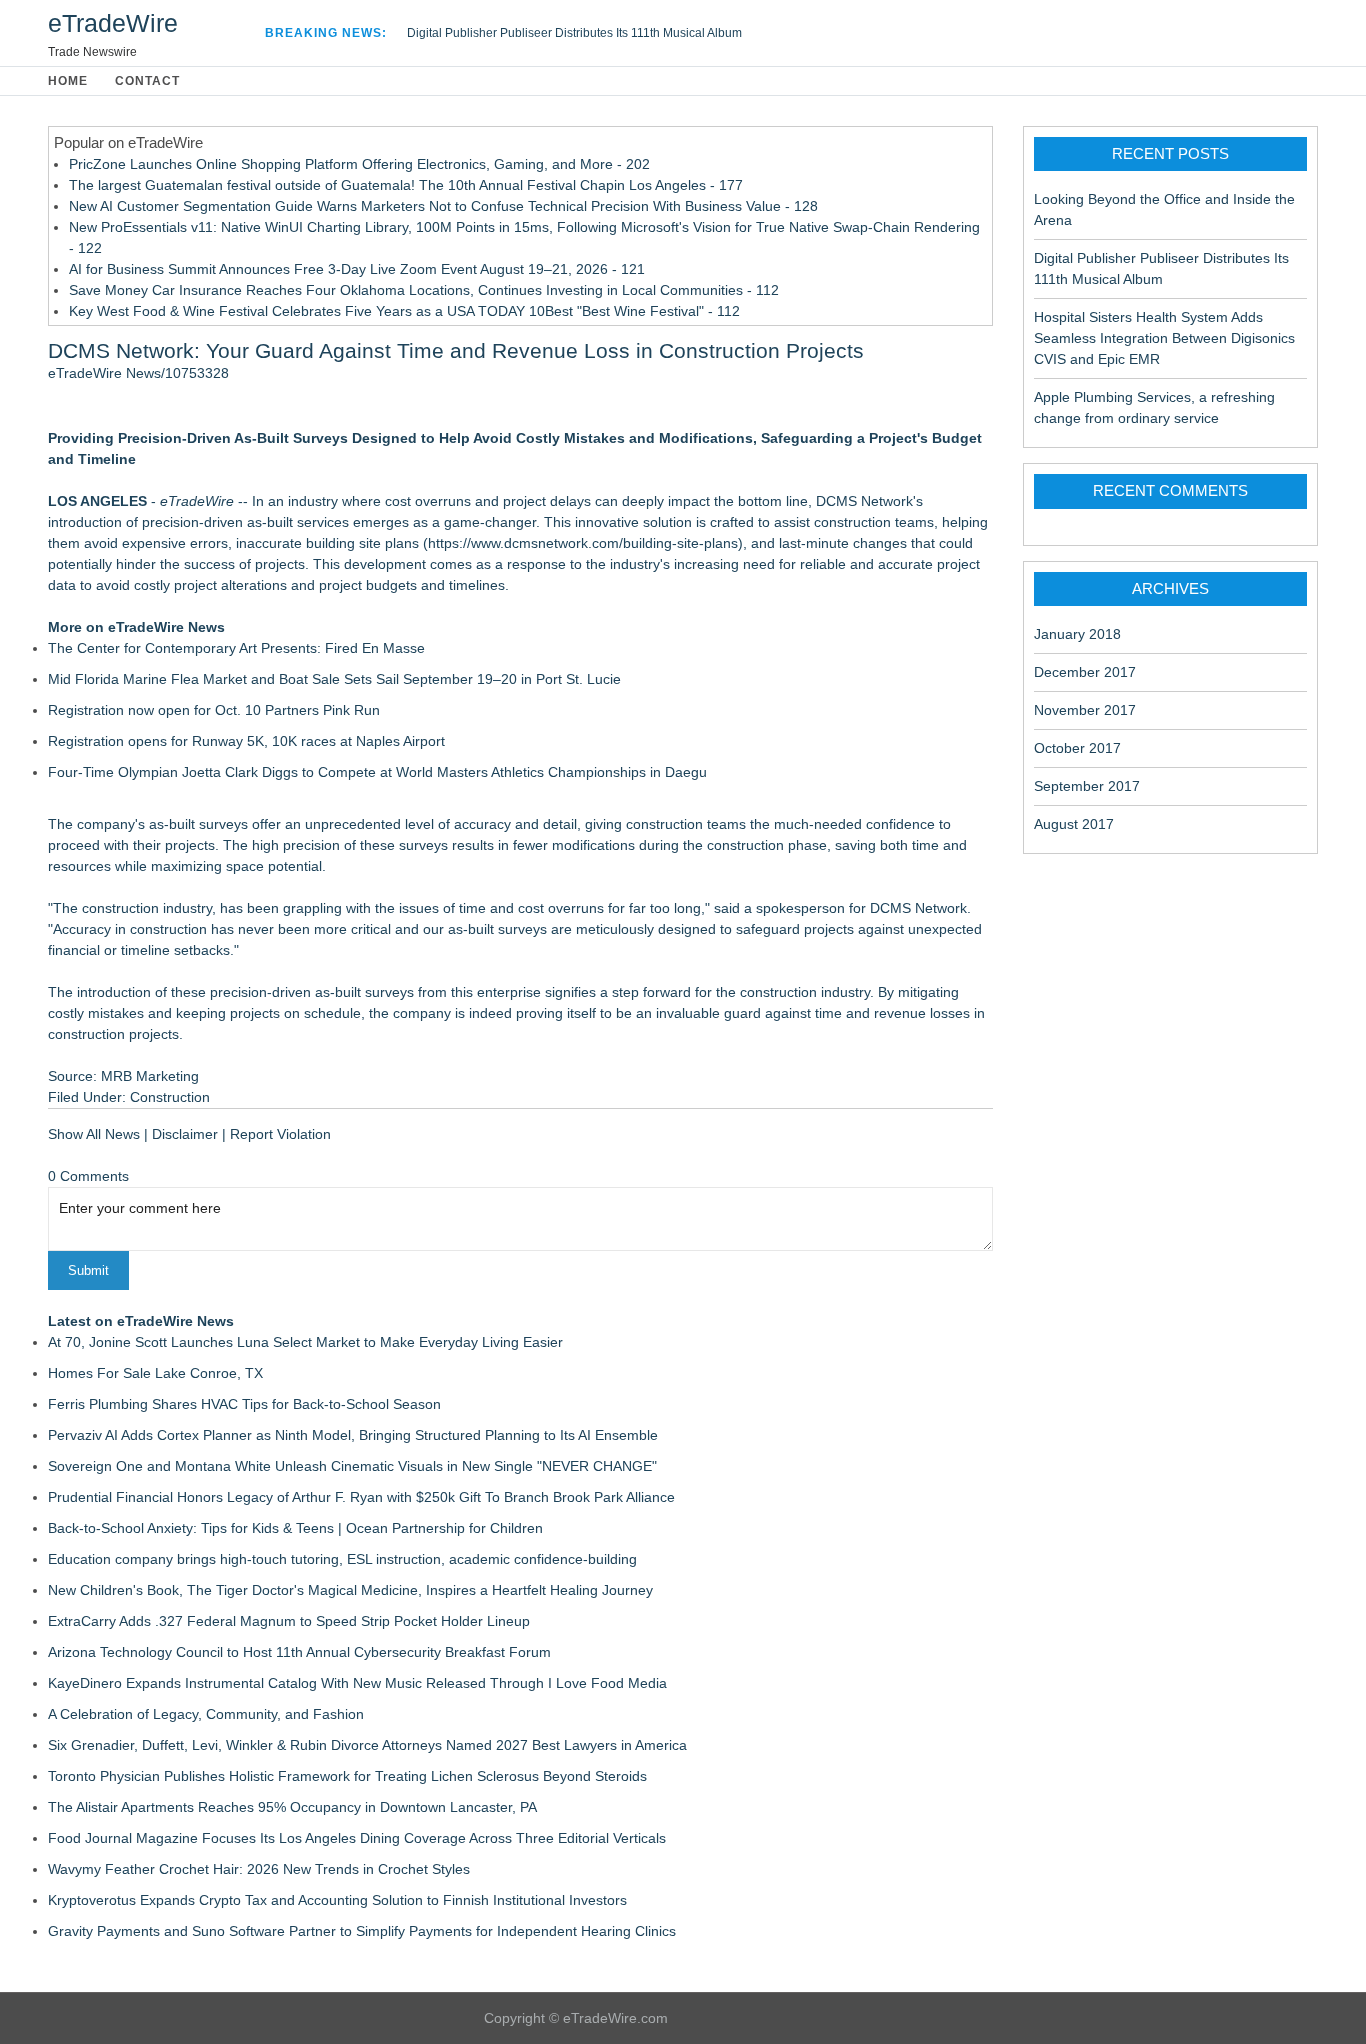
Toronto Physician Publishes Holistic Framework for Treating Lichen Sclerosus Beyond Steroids (347, 1776)
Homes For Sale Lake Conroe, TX (155, 1373)
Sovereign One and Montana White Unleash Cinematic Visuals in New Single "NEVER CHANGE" (352, 1466)
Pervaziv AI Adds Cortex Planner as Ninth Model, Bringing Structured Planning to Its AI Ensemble (353, 1435)
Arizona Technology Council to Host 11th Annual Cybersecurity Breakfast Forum (299, 1652)
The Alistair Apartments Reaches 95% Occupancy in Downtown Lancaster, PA (292, 1807)
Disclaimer (185, 1134)
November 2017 (1085, 710)
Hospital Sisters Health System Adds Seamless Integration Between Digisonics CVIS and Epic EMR (1164, 338)
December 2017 (1085, 672)
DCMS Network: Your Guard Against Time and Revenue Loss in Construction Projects (456, 350)
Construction (170, 1097)
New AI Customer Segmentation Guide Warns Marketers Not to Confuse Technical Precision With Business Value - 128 (443, 206)
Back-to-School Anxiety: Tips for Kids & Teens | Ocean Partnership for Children (295, 1528)
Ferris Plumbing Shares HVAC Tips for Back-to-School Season (244, 1404)
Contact (147, 81)
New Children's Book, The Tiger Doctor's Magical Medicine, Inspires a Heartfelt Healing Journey (350, 1590)
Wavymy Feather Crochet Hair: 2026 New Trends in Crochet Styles (259, 1869)
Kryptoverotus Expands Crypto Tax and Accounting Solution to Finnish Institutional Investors (337, 1900)
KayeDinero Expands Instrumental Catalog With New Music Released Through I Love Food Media (357, 1683)
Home (68, 81)
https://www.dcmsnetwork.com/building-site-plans (583, 543)
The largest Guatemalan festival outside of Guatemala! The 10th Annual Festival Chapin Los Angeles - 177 (406, 185)
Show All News (94, 1134)
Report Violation (280, 1134)
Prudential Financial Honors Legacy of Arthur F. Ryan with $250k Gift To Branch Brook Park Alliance (361, 1497)
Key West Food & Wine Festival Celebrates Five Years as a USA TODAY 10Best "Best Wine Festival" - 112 (404, 311)
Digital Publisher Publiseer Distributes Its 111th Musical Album (574, 33)
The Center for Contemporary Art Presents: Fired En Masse (236, 648)
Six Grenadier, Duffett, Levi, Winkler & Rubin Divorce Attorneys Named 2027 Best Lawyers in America (367, 1745)
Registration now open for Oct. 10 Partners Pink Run (214, 710)
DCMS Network (864, 501)
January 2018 (1077, 634)
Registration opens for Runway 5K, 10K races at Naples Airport (246, 741)
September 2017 (1087, 786)
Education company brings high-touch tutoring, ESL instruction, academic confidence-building (342, 1559)
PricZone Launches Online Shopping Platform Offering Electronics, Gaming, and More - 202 (359, 164)
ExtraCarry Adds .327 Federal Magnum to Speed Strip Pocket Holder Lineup (289, 1621)
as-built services (298, 522)
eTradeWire (113, 23)
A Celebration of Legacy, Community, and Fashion (206, 1714)
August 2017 (1074, 824)
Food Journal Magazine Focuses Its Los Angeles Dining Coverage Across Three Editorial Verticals (357, 1838)
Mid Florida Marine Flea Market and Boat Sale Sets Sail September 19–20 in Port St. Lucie (334, 679)
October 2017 (1077, 748)
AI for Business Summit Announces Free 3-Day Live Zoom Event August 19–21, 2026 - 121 (357, 269)
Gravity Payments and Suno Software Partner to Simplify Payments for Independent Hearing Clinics (362, 1931)
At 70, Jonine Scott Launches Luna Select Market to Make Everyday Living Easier (305, 1342)
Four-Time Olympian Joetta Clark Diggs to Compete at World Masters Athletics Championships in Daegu (377, 772)
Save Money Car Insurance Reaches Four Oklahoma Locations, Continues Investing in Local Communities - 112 (424, 290)
